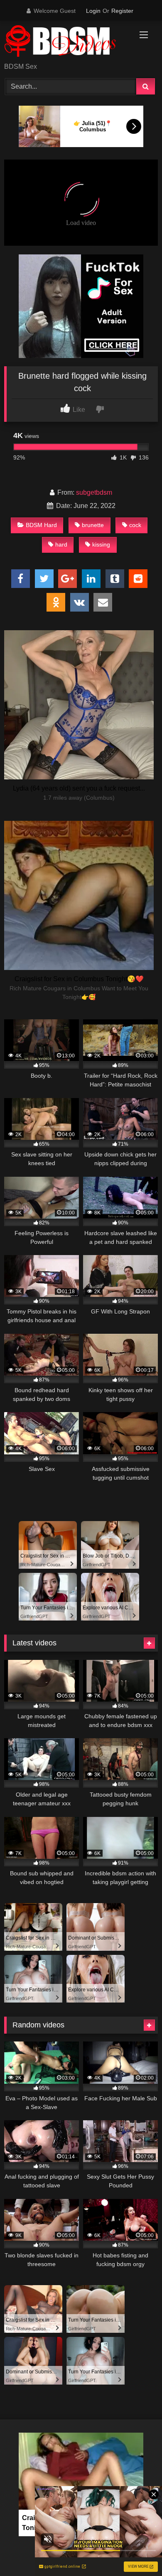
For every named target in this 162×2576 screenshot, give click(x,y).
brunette (93, 525)
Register (122, 11)
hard (61, 544)
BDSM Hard (41, 525)
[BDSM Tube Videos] (66, 42)
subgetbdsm (94, 492)
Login (93, 11)
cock (135, 525)
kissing (101, 544)
